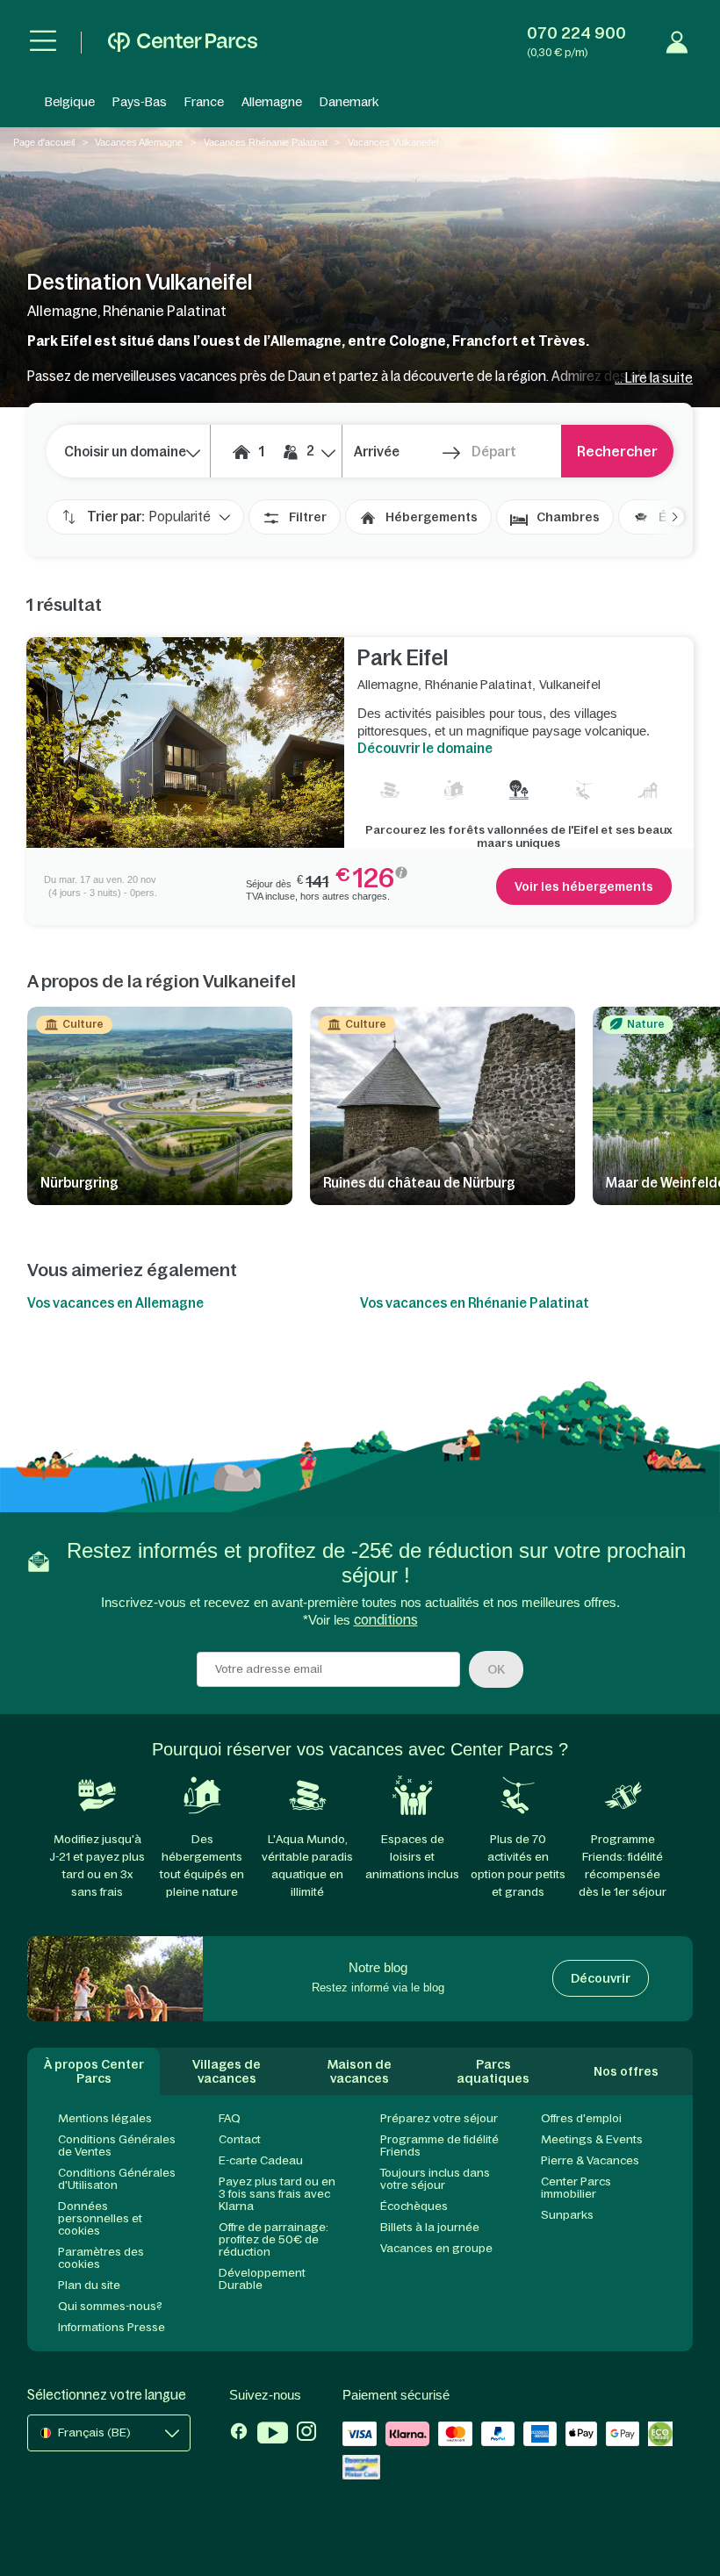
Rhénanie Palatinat (479, 685)
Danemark (349, 102)
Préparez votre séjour (439, 2118)
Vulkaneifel (570, 685)
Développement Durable (262, 2279)
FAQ (230, 2118)
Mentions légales (105, 2118)
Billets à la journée (430, 2227)
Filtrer (308, 517)
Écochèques (414, 2206)
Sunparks (567, 2215)
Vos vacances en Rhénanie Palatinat (475, 1303)
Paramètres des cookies (101, 2258)
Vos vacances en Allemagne (115, 1303)
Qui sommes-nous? (110, 2306)
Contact (240, 2139)
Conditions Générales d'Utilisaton (117, 2179)
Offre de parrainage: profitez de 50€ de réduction (274, 2239)
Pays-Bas (140, 102)
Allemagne (272, 102)
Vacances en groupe (436, 2248)
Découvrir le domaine (425, 748)
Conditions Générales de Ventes (117, 2145)
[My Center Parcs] (677, 42)
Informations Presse (112, 2327)
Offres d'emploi (581, 2118)
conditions (386, 1620)
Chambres (568, 517)
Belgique (70, 102)
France (204, 102)
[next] (666, 517)
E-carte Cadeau (261, 2160)
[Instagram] (306, 2435)
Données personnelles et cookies (100, 2218)
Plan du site (89, 2285)
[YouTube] (273, 2435)
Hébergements (432, 517)
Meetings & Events (592, 2139)
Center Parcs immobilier (576, 2188)
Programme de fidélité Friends (439, 2145)
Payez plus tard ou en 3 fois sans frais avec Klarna (277, 2194)
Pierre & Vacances (590, 2160)
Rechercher (617, 451)
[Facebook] (239, 2435)
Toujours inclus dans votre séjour (435, 2179)
